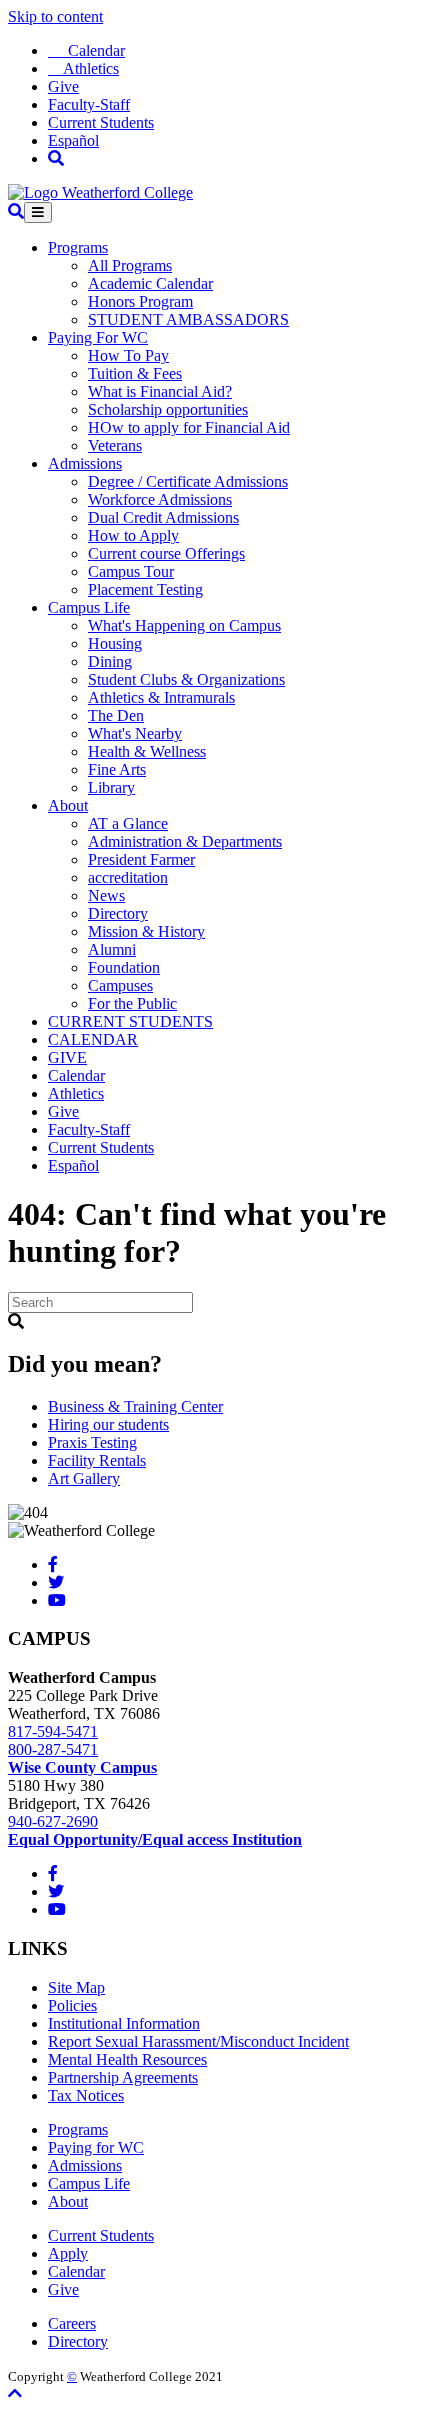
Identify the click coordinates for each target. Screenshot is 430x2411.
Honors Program (140, 301)
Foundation (124, 967)
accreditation (128, 877)
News (106, 895)
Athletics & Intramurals (161, 697)
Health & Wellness (147, 751)
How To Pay (128, 355)
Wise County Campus (82, 1767)
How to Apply (133, 535)
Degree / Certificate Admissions (188, 481)
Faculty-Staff (89, 104)
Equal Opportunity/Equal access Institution (155, 1839)
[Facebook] (53, 1564)
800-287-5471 (53, 1749)
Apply (68, 2253)
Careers (72, 2323)
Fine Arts (117, 769)
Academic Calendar (150, 283)
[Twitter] (56, 1582)
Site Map (76, 1987)
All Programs (130, 265)
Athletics (83, 68)
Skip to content (55, 16)
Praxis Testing (92, 1442)
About (68, 805)
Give (63, 86)
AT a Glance (128, 823)
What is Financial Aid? (160, 391)
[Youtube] (57, 1600)
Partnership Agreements (123, 2077)
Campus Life (89, 607)
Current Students (101, 122)
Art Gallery (84, 1478)
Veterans (115, 445)
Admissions (85, 463)
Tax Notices (86, 2095)
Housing (115, 643)
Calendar (86, 50)
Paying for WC (96, 2147)
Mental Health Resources (127, 2059)
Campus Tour (131, 571)
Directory (118, 913)
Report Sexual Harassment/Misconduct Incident (198, 2041)
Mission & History (146, 931)
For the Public (132, 1003)
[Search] (56, 158)
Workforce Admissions (160, 499)
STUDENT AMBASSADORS (188, 319)
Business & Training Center (135, 1406)
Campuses (120, 985)
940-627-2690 (53, 1821)
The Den (116, 715)
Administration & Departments (185, 841)
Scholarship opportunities (168, 409)
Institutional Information (124, 2023)
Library (111, 787)
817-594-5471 (53, 1731)
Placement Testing (145, 589)
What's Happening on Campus (184, 625)
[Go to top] (15, 2393)
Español (73, 140)
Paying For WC (98, 337)
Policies (72, 2005)
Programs (78, 247)
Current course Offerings (166, 553)
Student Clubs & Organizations (186, 679)
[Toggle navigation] (38, 212)
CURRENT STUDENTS (130, 1021)
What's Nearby (135, 733)
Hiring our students (108, 1424)
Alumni (112, 949)
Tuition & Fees (135, 373)
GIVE (67, 1057)
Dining (110, 661)
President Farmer (141, 859)
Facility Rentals (97, 1460)
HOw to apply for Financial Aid (189, 427)
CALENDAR (93, 1039)
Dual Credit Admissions (163, 517)
